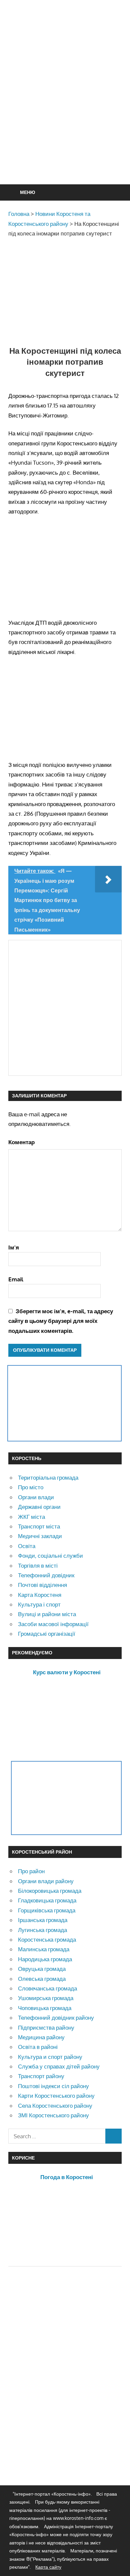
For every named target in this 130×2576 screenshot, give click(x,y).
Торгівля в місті (38, 1565)
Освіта (27, 1546)
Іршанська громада (43, 1920)
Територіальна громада (48, 1477)
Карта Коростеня (40, 1595)
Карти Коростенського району (56, 2096)
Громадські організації (47, 1634)
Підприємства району (46, 2027)
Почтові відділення (42, 1585)
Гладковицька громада (47, 1900)
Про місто (31, 1487)
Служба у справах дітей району (59, 2066)
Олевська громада (42, 1979)
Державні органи (39, 1507)
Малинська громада (44, 1949)
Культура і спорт (39, 1604)
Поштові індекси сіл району (53, 2086)
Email (16, 1279)
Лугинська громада (42, 1930)
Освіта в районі (38, 2047)
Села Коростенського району (55, 2106)
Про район (31, 1871)
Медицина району (41, 2037)
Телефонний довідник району (56, 2018)
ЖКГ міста (31, 1517)
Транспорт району (41, 2076)
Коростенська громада (47, 1939)
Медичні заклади (40, 1536)
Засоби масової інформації (53, 1624)
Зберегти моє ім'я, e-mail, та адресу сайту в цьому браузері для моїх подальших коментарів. (61, 1321)
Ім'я (14, 1247)
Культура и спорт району (50, 2057)
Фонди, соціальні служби (50, 1556)
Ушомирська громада (46, 1998)
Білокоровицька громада (50, 1891)
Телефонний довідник (46, 1575)
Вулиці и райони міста (47, 1614)
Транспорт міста (39, 1526)
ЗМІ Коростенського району (53, 2115)
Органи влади (36, 1497)
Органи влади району (46, 1881)
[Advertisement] (65, 108)
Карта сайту (48, 2567)
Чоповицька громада (45, 2008)
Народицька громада (45, 1959)
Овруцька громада (42, 1969)
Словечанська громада (47, 1988)
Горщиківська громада (47, 1910)
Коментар (21, 1142)
